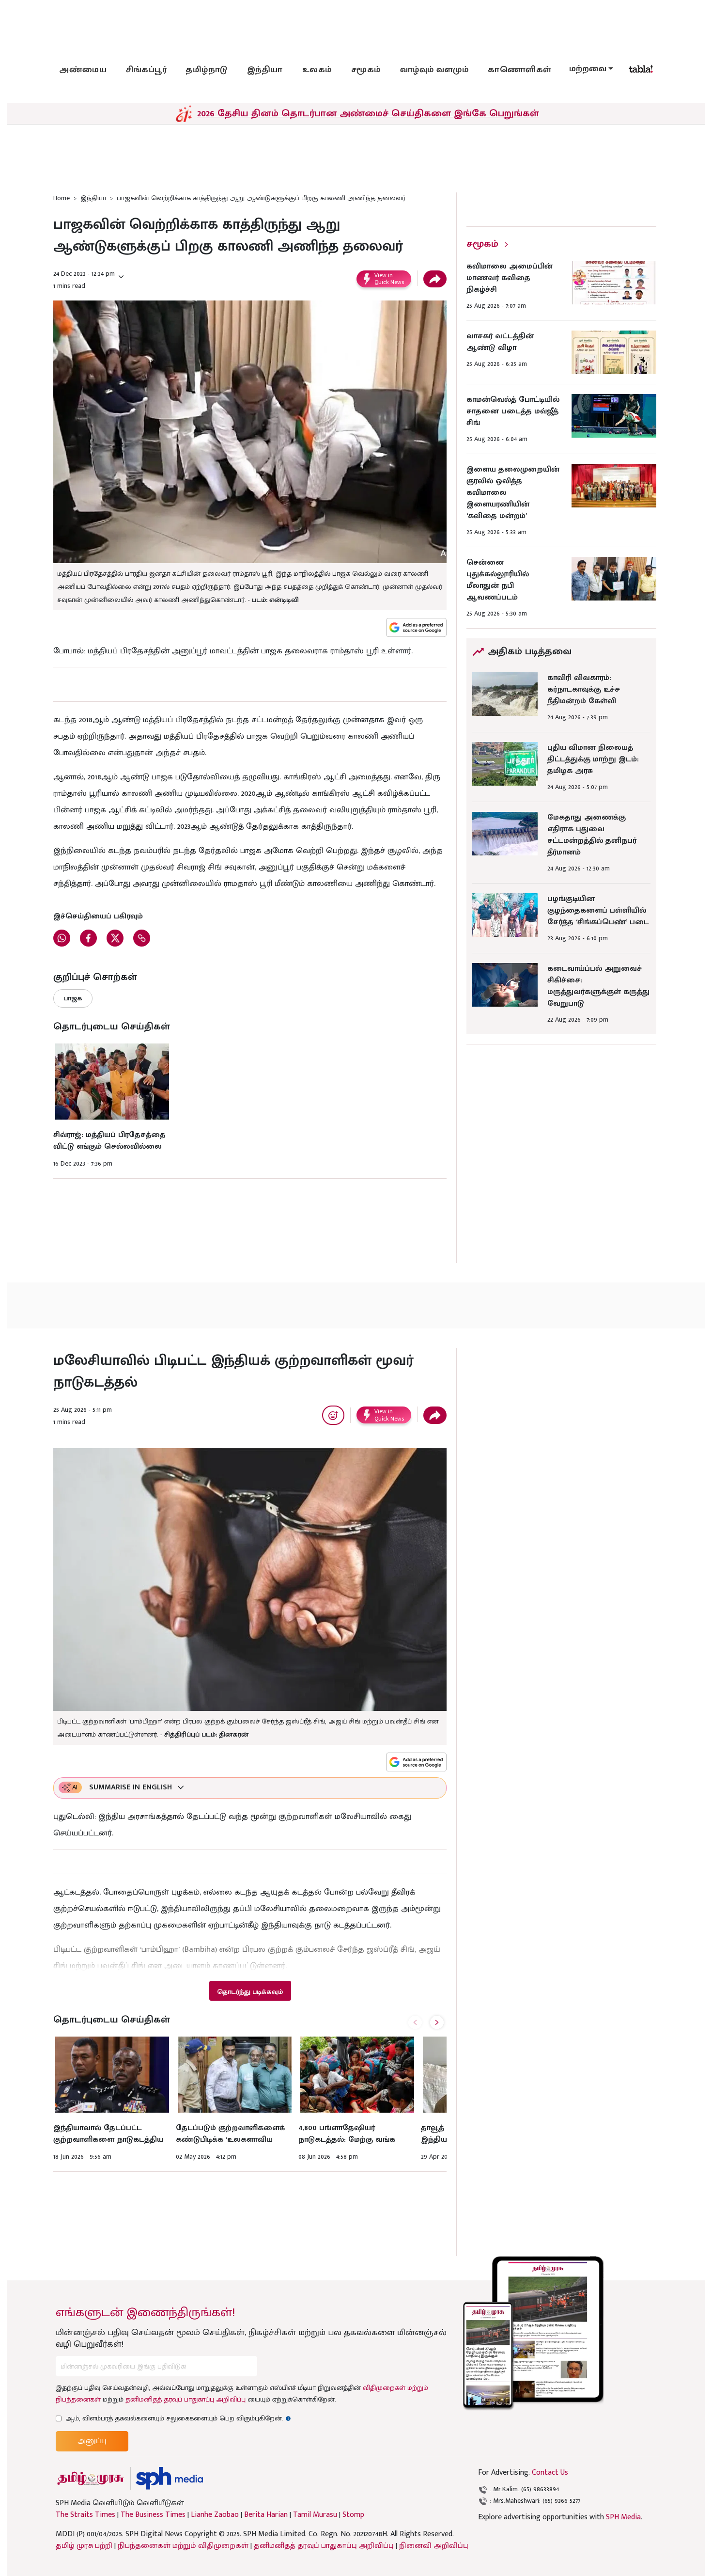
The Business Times (153, 2515)
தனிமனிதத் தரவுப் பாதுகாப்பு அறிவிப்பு (186, 2399)
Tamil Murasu (315, 2515)
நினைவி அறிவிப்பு (434, 2546)
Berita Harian (266, 2515)
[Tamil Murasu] (91, 2478)
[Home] (169, 2478)
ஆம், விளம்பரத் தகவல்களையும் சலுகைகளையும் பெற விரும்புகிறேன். (178, 2418)
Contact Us (550, 2473)
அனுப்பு (92, 2441)
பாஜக (73, 998)
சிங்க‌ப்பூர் (146, 70)
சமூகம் (366, 70)
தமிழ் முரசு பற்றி (84, 2546)
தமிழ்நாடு (207, 70)
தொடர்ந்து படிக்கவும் (250, 1992)
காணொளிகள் (520, 70)
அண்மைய (83, 70)
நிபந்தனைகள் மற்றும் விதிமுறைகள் (183, 2546)
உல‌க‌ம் (317, 70)
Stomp (353, 2515)
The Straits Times (85, 2515)
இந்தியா (265, 70)
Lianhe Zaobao (215, 2515)
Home (62, 198)
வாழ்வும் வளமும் (434, 70)
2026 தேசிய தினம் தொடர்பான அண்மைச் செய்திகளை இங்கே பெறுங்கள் (368, 113)
